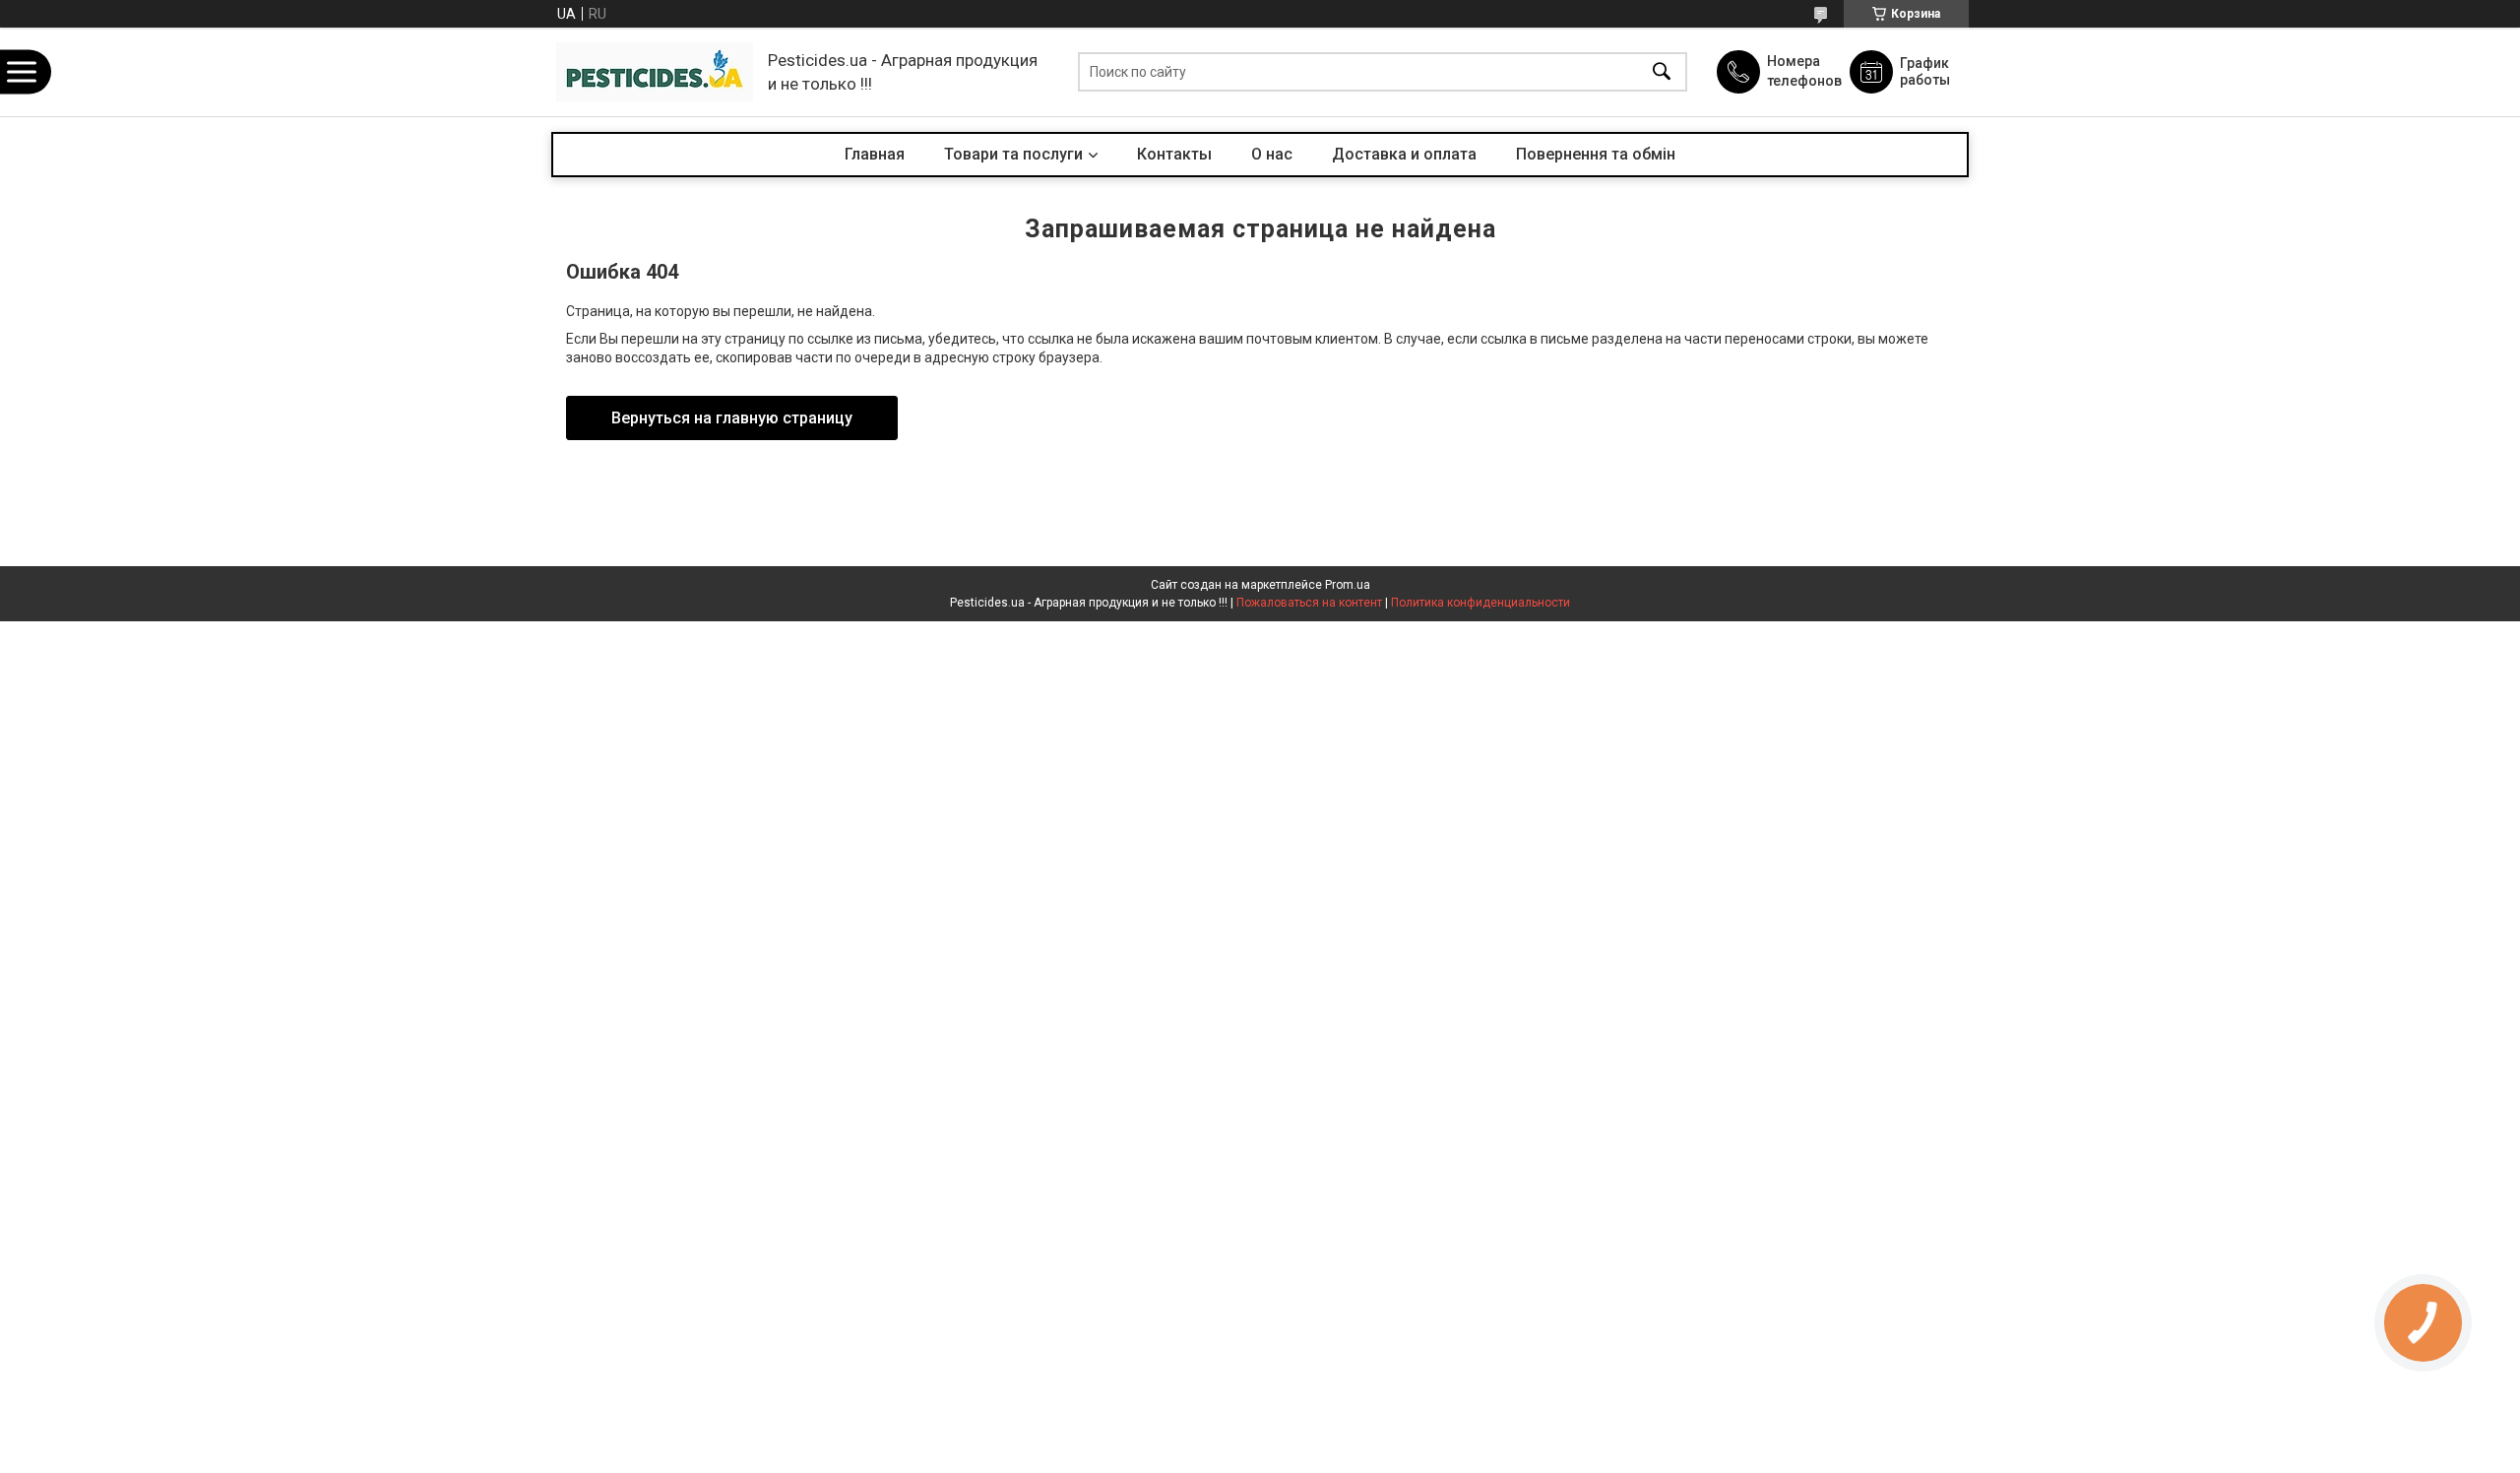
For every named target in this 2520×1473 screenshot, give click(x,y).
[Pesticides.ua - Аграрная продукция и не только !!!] (655, 72)
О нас (1272, 154)
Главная (875, 154)
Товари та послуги (1013, 154)
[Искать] (1662, 72)
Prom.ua (1348, 585)
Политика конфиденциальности (1480, 603)
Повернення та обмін (1596, 154)
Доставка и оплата (1404, 154)
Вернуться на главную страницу (732, 418)
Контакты (1174, 154)
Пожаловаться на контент (1309, 603)
